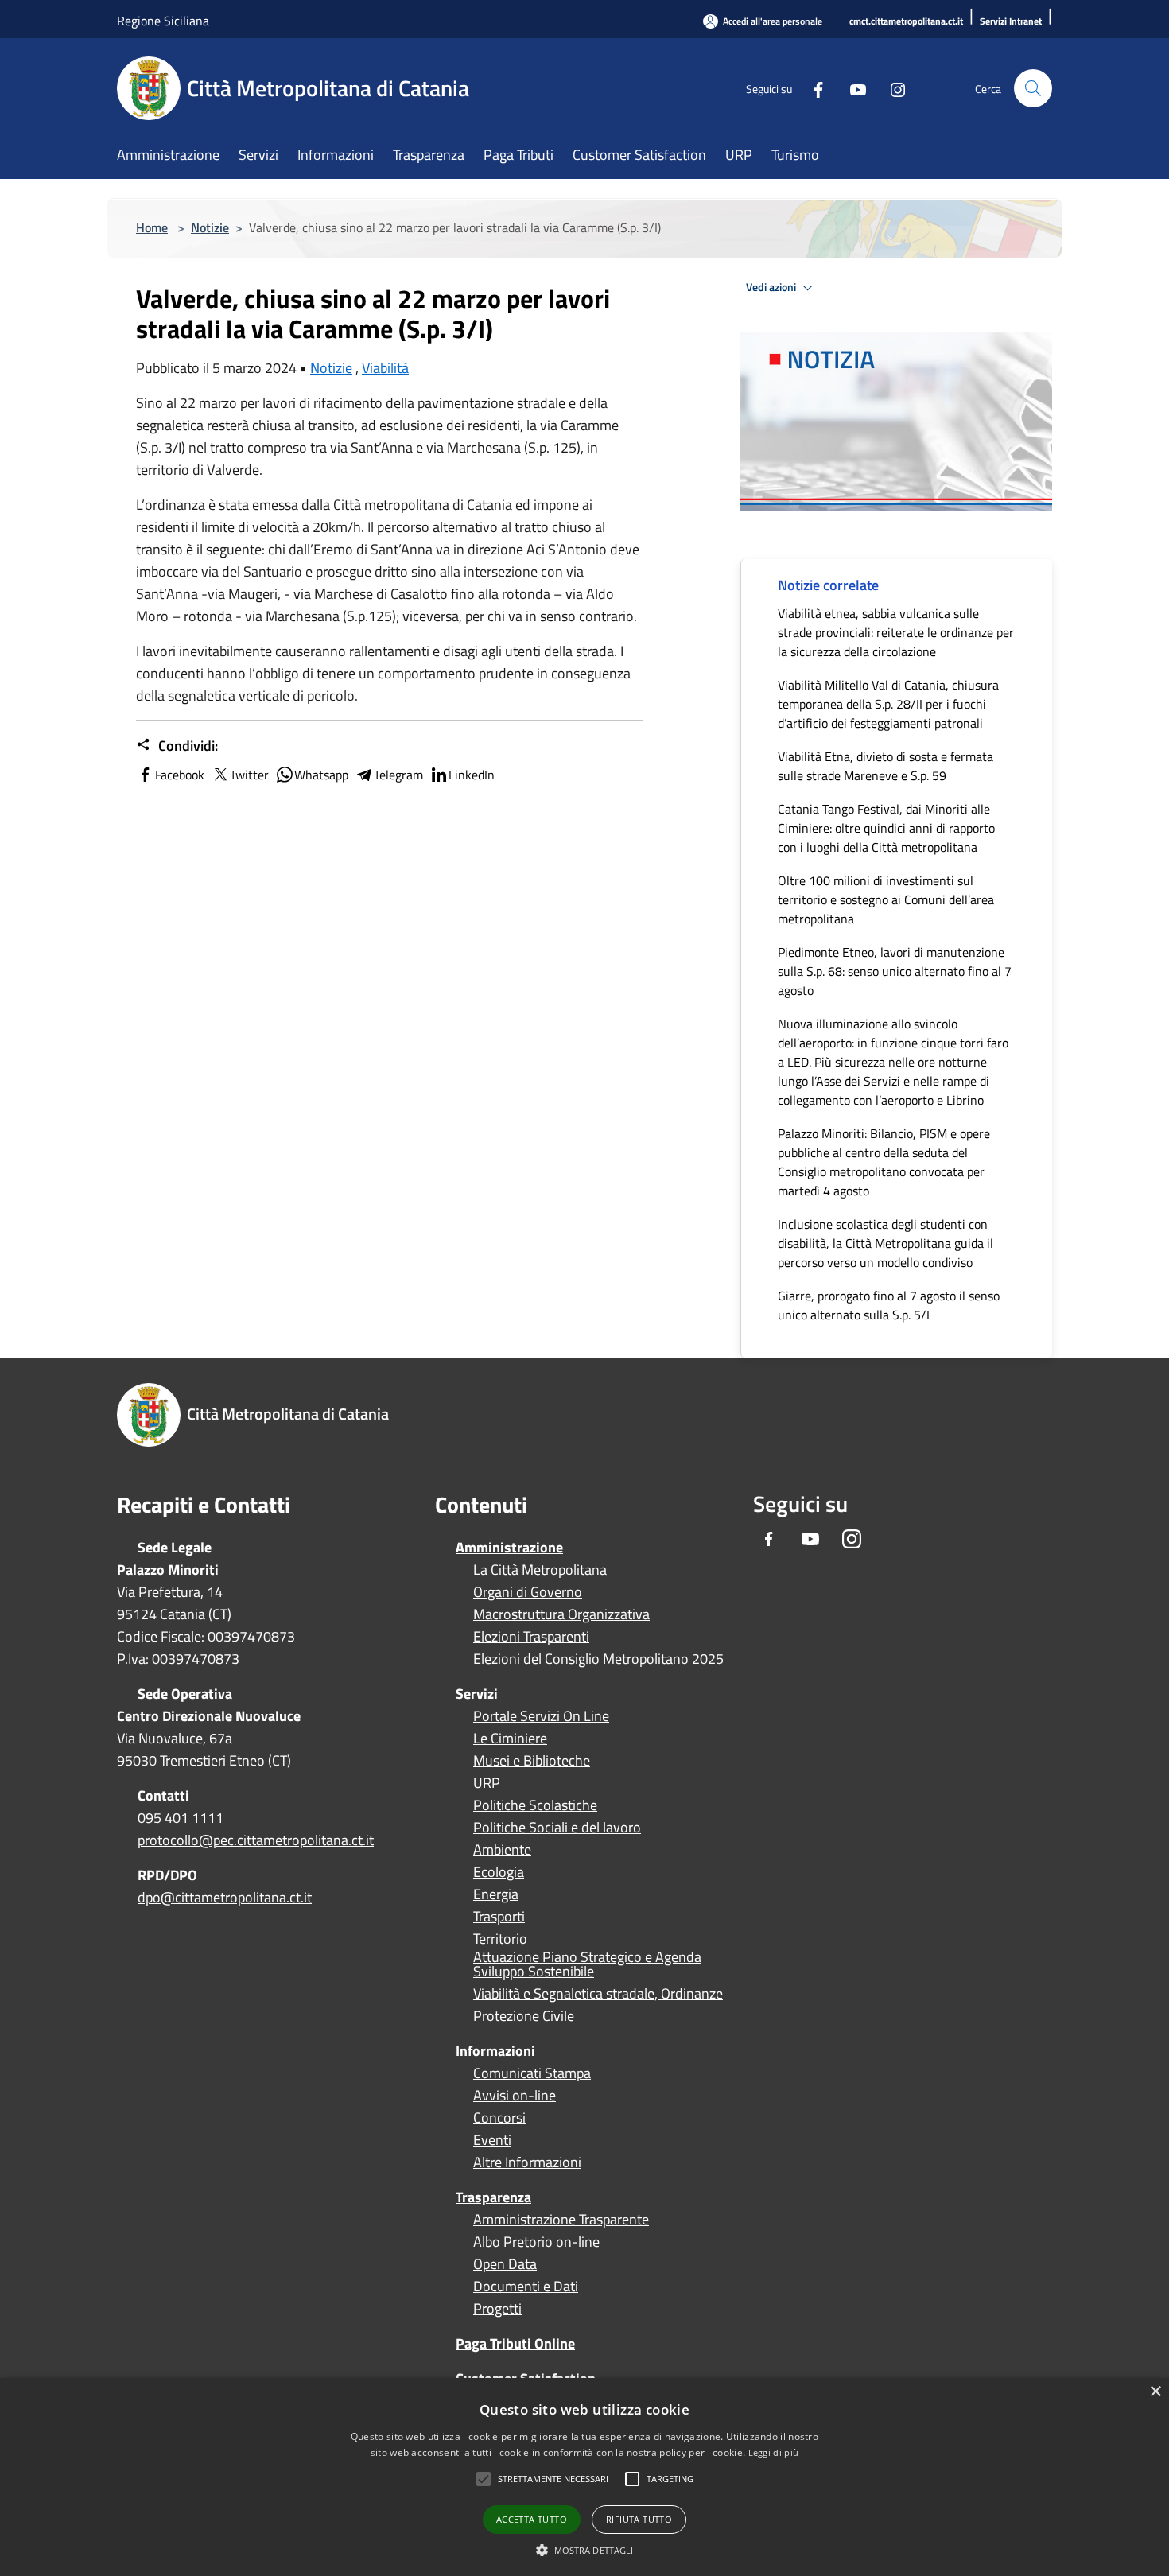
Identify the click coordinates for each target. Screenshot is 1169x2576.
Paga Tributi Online (515, 2343)
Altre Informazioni (527, 2162)
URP (487, 1783)
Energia (496, 1894)
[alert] (584, 2477)
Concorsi (499, 2118)
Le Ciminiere (510, 1739)
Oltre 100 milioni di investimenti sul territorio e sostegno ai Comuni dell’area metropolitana (886, 899)
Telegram (398, 775)
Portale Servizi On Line (541, 1716)
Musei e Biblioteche (532, 1761)
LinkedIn (472, 775)
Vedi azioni (772, 287)
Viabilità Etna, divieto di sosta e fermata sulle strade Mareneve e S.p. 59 (885, 766)
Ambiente (502, 1850)
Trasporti (499, 1917)
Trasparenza (493, 2197)
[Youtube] (852, 88)
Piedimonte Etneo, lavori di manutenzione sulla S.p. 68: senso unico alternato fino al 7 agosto (895, 971)
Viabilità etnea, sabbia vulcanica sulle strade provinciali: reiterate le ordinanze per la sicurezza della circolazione (896, 632)
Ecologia (499, 1872)
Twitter (249, 775)
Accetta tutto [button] (532, 2519)
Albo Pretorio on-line (536, 2242)
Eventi (492, 2140)
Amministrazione (509, 1547)
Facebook (180, 775)
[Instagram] (891, 88)
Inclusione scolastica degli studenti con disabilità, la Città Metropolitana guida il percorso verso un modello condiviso (885, 1243)
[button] (553, 2479)
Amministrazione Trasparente (561, 2220)
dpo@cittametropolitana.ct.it (225, 1897)
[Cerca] (1033, 88)
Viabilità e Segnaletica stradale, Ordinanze (598, 1994)
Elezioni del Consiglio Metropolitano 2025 (598, 1659)
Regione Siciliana (163, 21)
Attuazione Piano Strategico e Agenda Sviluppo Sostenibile (587, 1964)
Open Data (505, 2264)
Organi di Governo (528, 1592)
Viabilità (385, 368)
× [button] (1155, 2392)
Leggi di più (774, 2452)
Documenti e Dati (526, 2287)
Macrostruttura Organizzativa (561, 1614)
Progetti (497, 2309)
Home (152, 227)
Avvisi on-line (515, 2096)
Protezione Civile (524, 2016)
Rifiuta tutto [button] (639, 2519)
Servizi (477, 1694)
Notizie (210, 227)
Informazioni (495, 2051)
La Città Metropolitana (540, 1570)
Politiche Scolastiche (535, 1805)
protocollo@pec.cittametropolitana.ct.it (256, 1840)
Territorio (500, 1939)
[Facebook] (812, 88)
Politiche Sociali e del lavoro (557, 1828)
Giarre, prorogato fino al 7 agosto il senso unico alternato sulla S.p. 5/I (889, 1305)
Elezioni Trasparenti (531, 1637)
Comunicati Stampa (532, 2073)
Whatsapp (321, 775)
